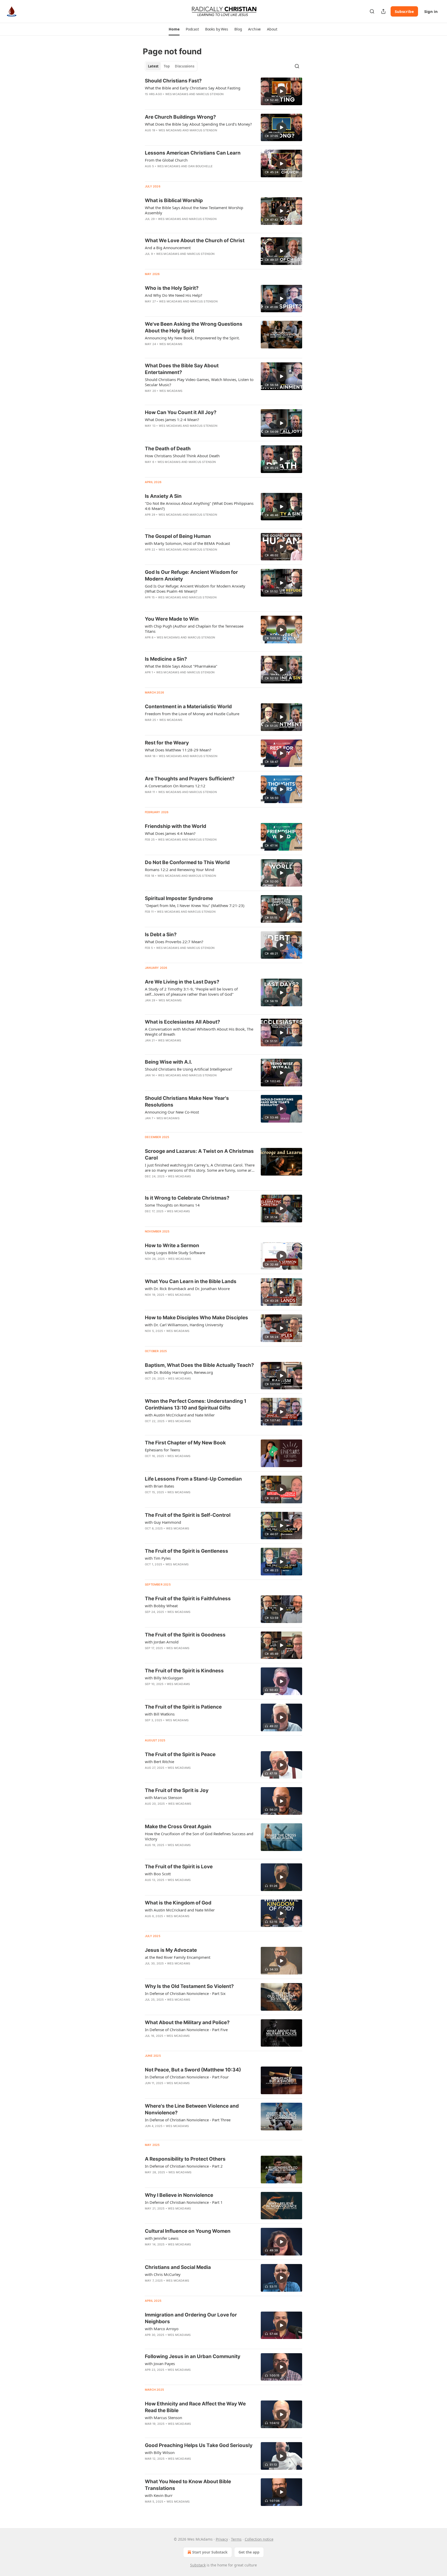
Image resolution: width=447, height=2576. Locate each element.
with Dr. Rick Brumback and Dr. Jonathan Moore (187, 1289)
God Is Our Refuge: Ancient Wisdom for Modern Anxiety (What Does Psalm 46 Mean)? (195, 589)
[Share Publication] (383, 11)
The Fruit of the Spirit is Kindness (184, 1671)
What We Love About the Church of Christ (195, 241)
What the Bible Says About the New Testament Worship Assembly (194, 210)
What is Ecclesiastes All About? (182, 1022)
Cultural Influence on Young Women (188, 2231)
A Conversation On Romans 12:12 (175, 786)
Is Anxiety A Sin (163, 496)
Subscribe (404, 11)
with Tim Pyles (158, 1558)
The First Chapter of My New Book (185, 1443)
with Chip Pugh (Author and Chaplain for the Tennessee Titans (194, 629)
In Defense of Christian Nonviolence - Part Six (185, 1993)
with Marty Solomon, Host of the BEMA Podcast (187, 543)
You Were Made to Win (172, 619)
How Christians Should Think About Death (182, 456)
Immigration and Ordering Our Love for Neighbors (191, 2318)
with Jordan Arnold (162, 1642)
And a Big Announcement (168, 248)
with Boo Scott (158, 1874)
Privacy (222, 2539)
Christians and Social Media (178, 2267)
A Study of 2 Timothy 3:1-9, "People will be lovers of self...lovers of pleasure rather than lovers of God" (191, 992)
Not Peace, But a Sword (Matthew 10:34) (193, 2070)
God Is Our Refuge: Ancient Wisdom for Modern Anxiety (191, 576)
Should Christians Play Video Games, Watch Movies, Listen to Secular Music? (199, 382)
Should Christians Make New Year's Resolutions (187, 1102)
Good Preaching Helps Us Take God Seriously (199, 2445)
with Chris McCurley (163, 2274)
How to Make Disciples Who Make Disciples (196, 1318)
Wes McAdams (177, 94)
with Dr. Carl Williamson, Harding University (184, 1325)
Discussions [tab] (185, 66)
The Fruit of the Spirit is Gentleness (187, 1551)
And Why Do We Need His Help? (174, 295)
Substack (198, 2565)
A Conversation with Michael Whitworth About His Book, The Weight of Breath (199, 1032)
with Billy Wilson (160, 2452)
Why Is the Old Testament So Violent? (189, 1986)
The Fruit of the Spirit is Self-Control (188, 1515)
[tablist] (171, 66)
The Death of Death (168, 449)
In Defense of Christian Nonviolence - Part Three (188, 2120)
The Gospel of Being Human (178, 536)
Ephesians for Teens (162, 1450)
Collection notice (259, 2539)
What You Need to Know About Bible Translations (188, 2485)
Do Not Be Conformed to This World (187, 862)
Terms (236, 2539)
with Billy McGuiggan (164, 1678)
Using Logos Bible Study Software (175, 1253)
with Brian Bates (159, 1486)
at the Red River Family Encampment (178, 1957)
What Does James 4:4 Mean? (170, 833)
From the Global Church (166, 160)
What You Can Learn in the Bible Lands (191, 1281)
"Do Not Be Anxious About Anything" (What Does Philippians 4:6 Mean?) (199, 506)
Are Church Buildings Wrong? (180, 117)
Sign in (431, 11)
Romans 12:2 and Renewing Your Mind (180, 870)
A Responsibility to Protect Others (185, 2159)
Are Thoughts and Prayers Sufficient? (190, 779)
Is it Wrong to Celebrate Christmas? (187, 1198)
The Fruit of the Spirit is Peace (180, 1754)
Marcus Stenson (210, 94)
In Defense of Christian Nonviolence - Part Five (186, 2030)
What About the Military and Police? (187, 2022)
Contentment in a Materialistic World (188, 707)
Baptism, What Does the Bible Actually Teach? (199, 1365)
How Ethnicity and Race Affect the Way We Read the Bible (195, 2407)
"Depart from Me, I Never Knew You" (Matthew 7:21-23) (195, 905)
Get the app (249, 2552)
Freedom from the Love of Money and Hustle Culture (192, 714)
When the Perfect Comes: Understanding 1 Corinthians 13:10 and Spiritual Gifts (196, 1404)
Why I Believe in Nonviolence (179, 2195)
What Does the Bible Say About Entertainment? (182, 369)
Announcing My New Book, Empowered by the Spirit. (192, 338)
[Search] (372, 11)
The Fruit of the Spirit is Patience (183, 1707)
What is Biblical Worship (174, 200)
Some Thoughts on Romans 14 (172, 1205)
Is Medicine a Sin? (166, 659)
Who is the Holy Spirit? (172, 288)
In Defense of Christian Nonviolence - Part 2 (184, 2166)
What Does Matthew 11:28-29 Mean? (178, 750)
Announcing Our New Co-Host (172, 1112)
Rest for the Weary (167, 743)
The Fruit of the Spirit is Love (179, 1867)
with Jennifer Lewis (162, 2238)
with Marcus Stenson (163, 1797)
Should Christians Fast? (173, 81)
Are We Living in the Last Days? (182, 982)
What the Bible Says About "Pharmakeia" (181, 666)
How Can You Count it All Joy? (181, 412)
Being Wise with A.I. (169, 1062)
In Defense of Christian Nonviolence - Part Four (187, 2077)
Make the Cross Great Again (178, 1827)
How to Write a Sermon (172, 1245)
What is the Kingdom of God (178, 1903)
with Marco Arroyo (162, 2329)
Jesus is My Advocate (171, 1950)
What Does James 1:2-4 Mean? (172, 420)
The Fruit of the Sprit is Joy (177, 1790)
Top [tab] (167, 66)
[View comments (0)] (185, 1125)
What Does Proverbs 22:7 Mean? (174, 942)
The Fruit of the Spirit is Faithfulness (188, 1599)
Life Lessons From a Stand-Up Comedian (193, 1479)
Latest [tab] (153, 66)
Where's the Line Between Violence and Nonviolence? (192, 2109)
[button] (174, 29)
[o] (281, 91)
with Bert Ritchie (159, 1762)
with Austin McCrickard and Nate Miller (180, 1415)
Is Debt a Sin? (161, 935)
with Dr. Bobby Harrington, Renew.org (179, 1372)
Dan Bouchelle (201, 166)
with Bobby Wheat (161, 1606)
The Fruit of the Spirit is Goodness (185, 1635)
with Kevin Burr (159, 2495)
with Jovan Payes (160, 2364)
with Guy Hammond (163, 1522)
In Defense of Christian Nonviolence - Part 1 (184, 2202)
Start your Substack (210, 2552)
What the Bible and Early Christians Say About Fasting (193, 88)
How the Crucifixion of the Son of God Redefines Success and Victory (199, 1836)
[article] (224, 91)
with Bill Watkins (160, 1714)
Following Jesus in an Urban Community (193, 2356)
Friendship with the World (176, 826)
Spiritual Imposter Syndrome (179, 898)
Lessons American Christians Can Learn (193, 153)
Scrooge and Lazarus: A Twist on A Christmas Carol (199, 1154)
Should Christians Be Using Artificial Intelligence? (189, 1069)
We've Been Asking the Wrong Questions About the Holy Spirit (194, 327)
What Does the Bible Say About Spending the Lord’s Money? (198, 124)
